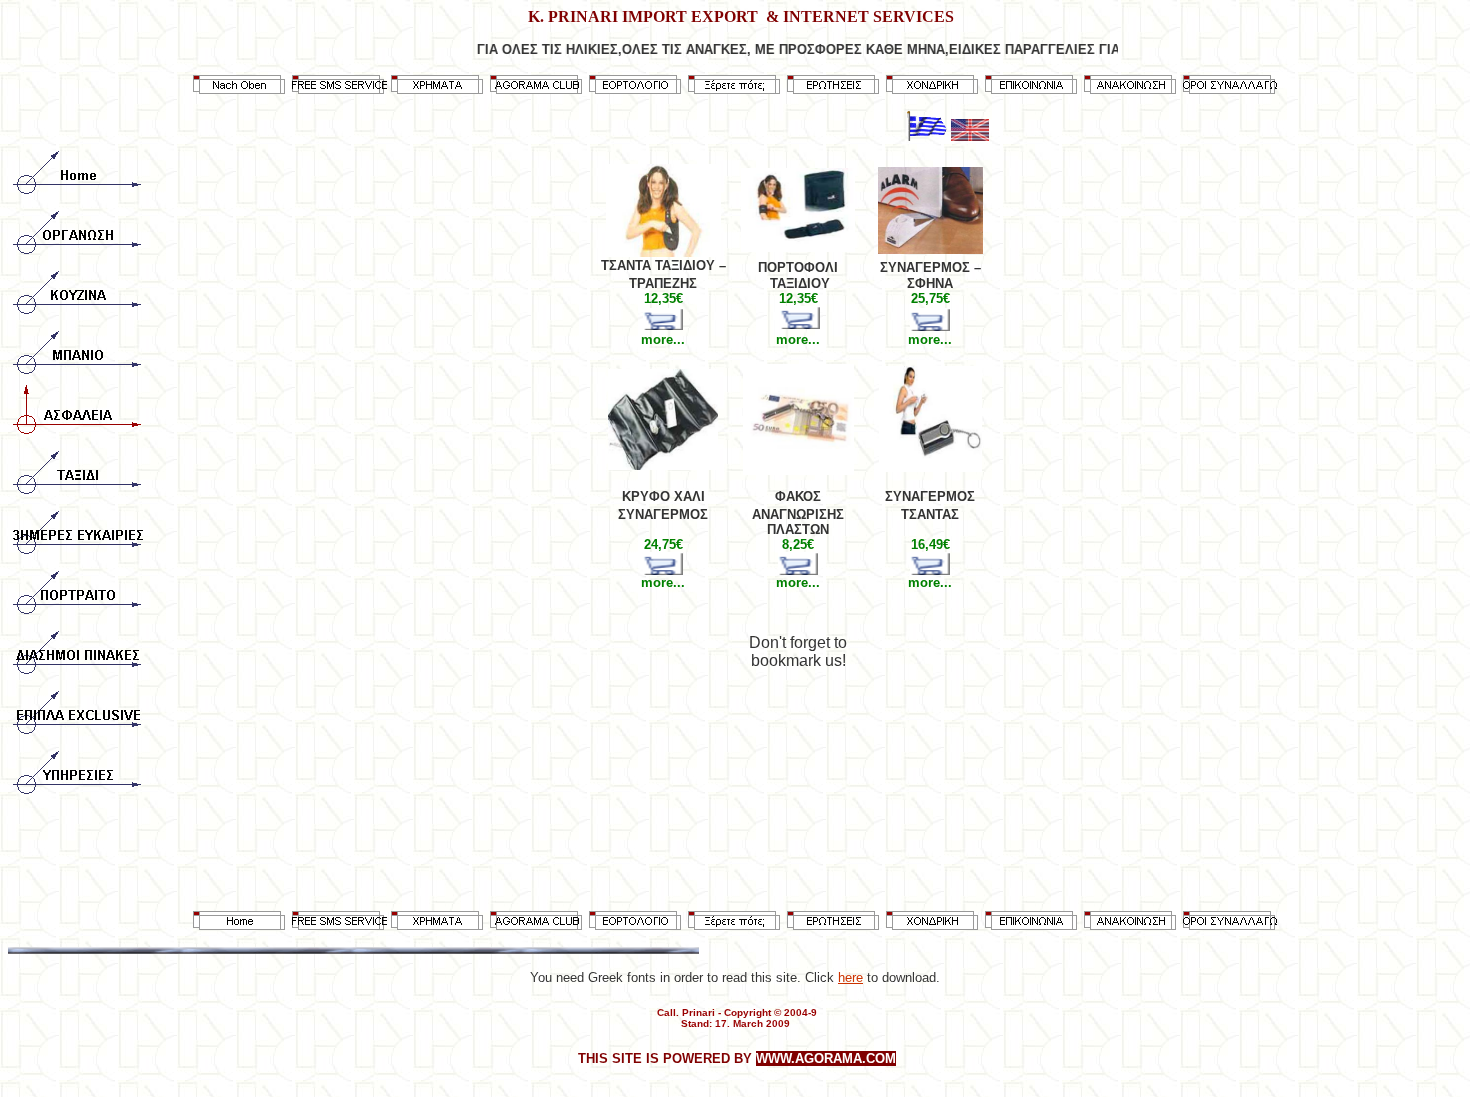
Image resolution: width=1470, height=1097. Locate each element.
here (850, 977)
